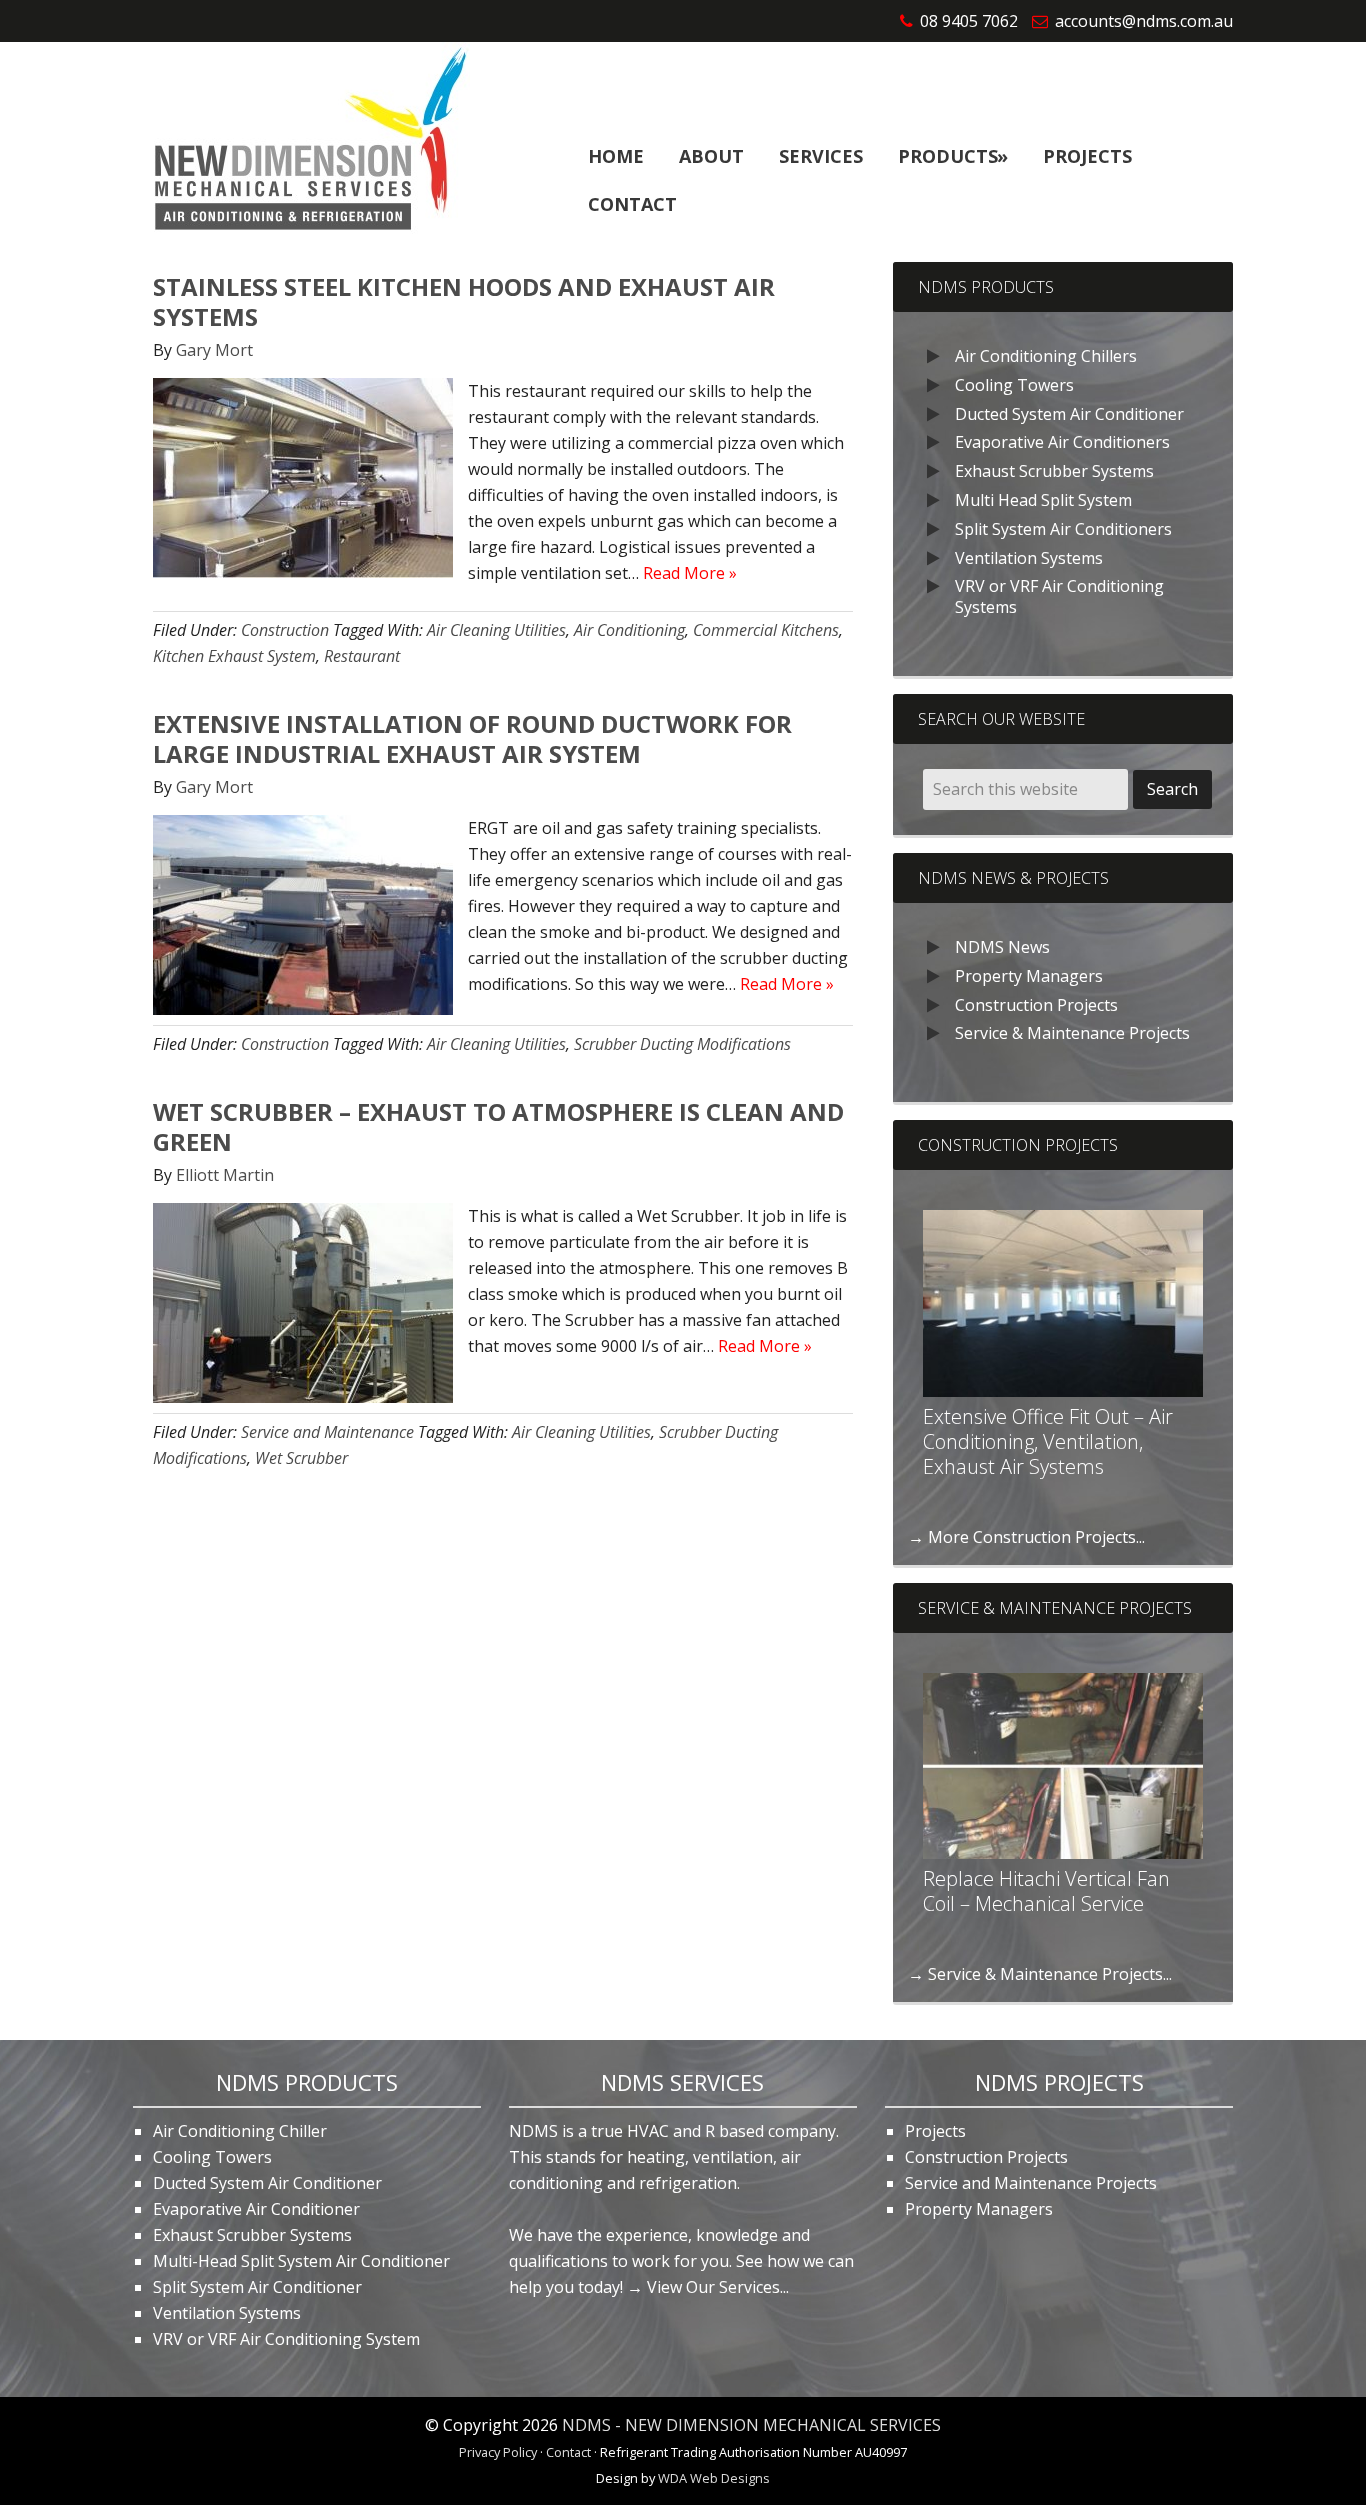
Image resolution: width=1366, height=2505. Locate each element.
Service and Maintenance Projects (1031, 2183)
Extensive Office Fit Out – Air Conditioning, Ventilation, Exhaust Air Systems (1048, 1441)
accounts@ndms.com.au (1144, 21)
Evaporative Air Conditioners (1062, 442)
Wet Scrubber (301, 1458)
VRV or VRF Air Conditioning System (286, 2339)
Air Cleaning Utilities (496, 630)
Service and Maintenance (327, 1432)
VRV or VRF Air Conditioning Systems (1059, 596)
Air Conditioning (629, 630)
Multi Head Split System (1043, 500)
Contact (568, 2452)
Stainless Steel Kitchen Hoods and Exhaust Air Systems (464, 301)
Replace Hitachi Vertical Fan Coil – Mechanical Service (1046, 1891)
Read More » (690, 573)
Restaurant (362, 656)
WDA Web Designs (714, 2478)
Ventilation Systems (1029, 558)
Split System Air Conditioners (1063, 529)
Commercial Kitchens (766, 630)
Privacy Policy (498, 2452)
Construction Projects (1036, 1005)
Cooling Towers (1014, 385)
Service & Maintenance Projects (1072, 1033)
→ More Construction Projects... (1026, 1537)
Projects (935, 2131)
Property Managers (1029, 976)
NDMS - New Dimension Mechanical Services (304, 142)
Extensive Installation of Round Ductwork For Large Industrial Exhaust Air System (472, 738)
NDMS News (1002, 947)
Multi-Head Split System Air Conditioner (301, 2261)
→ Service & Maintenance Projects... (1040, 1974)
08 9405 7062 (969, 21)
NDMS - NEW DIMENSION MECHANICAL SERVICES (751, 2425)
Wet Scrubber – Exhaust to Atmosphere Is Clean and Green (498, 1126)
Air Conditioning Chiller (240, 2131)
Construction (285, 630)
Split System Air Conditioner (257, 2287)
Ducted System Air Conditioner (1069, 414)
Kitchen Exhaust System (234, 656)
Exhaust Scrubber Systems (1054, 471)
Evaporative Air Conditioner (256, 2209)
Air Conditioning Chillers (1046, 356)
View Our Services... (718, 2287)
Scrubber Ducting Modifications (682, 1044)
